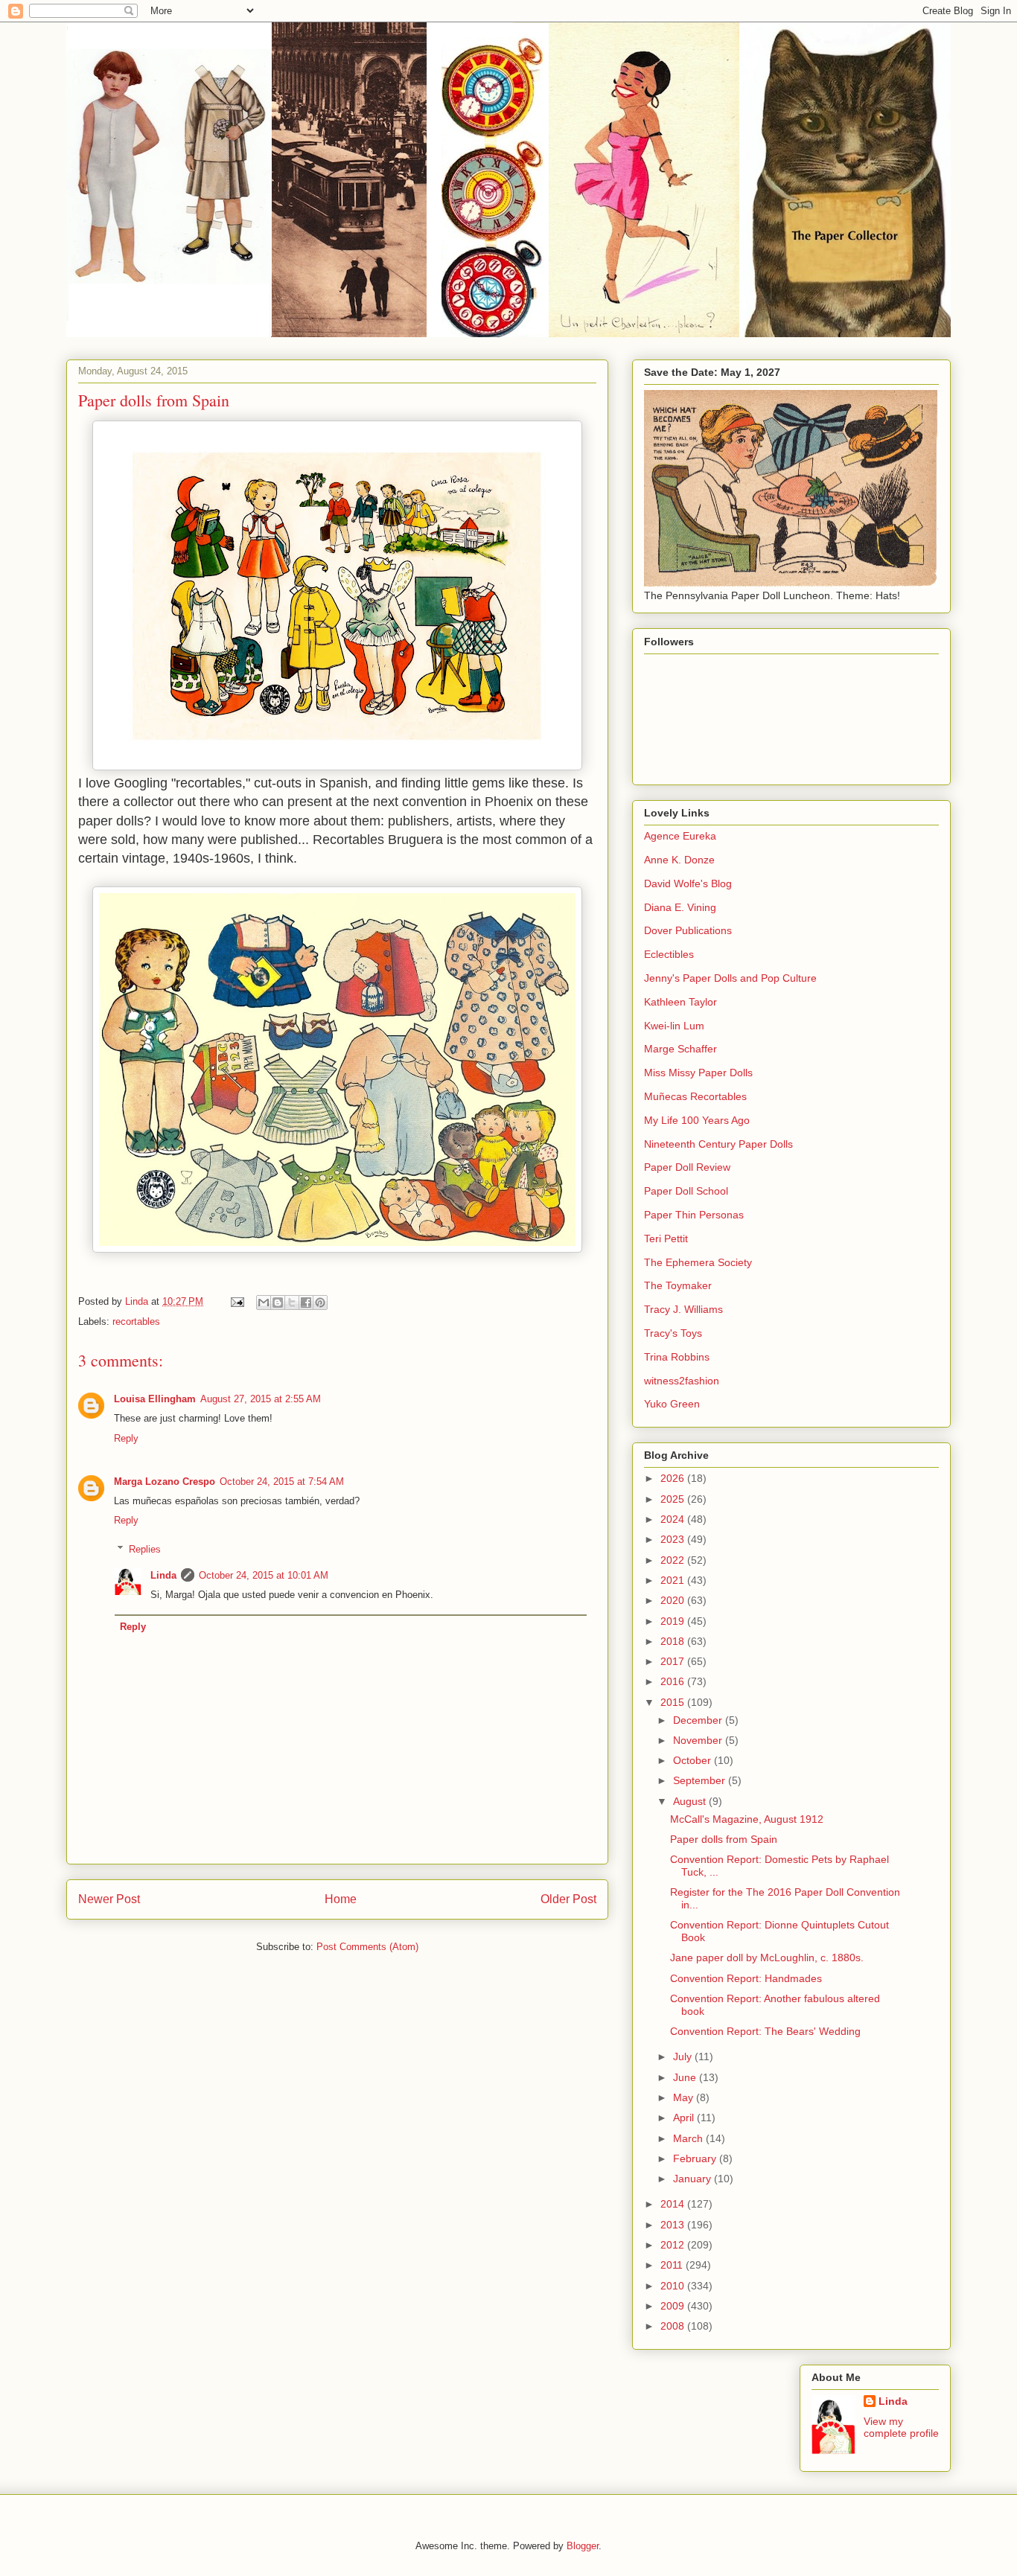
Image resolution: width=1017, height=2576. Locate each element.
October (694, 1760)
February (696, 2158)
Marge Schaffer (680, 1049)
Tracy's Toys (673, 1333)
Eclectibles (669, 954)
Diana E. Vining (680, 907)
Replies (145, 1549)
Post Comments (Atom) (367, 1947)
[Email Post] (236, 1301)
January (694, 2179)
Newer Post (109, 1899)
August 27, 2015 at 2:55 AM (261, 1399)
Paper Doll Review (687, 1167)
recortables (136, 1321)
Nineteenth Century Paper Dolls (718, 1144)
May (685, 2097)
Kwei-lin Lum (674, 1026)
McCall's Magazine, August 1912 (747, 1819)
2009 (674, 2306)
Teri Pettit (666, 1239)
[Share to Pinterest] (320, 1303)
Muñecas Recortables (695, 1096)
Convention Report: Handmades (746, 1978)
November (699, 1740)
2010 (674, 2286)
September (701, 1780)
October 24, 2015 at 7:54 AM (282, 1482)
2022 (674, 1560)
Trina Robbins (677, 1357)
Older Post (568, 1899)
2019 (674, 1621)
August (691, 1801)
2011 (673, 2265)
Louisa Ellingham (155, 1399)
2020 (674, 1600)
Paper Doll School (686, 1191)
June (686, 2077)
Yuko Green (672, 1404)
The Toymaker (678, 1285)
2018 (674, 1641)
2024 (674, 1519)
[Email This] (264, 1303)
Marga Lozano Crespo (165, 1482)
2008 (674, 2326)
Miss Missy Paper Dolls (698, 1073)
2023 (674, 1539)
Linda (163, 1575)
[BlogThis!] (278, 1303)
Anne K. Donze (679, 860)
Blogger (583, 2546)
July (684, 2056)
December (699, 1720)
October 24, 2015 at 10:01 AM (264, 1575)
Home (341, 1899)
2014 (674, 2204)
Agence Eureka (680, 836)
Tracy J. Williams (683, 1309)
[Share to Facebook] (306, 1303)
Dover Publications (688, 930)
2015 (674, 1702)
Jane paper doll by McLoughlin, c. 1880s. (767, 1957)
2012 (674, 2245)
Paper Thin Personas (694, 1215)
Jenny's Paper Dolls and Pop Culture (730, 978)
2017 (674, 1661)
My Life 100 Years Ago (697, 1120)
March (689, 2138)
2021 (674, 1580)
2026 (674, 1478)
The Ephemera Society (698, 1262)
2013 (674, 2225)
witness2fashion (682, 1381)
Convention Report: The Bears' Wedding (765, 2031)
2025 (674, 1499)
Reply (126, 1438)
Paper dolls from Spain (724, 1839)
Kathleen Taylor (680, 1002)
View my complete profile (901, 2427)
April (685, 2118)
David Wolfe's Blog (688, 883)
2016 (674, 1681)
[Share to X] (292, 1303)
